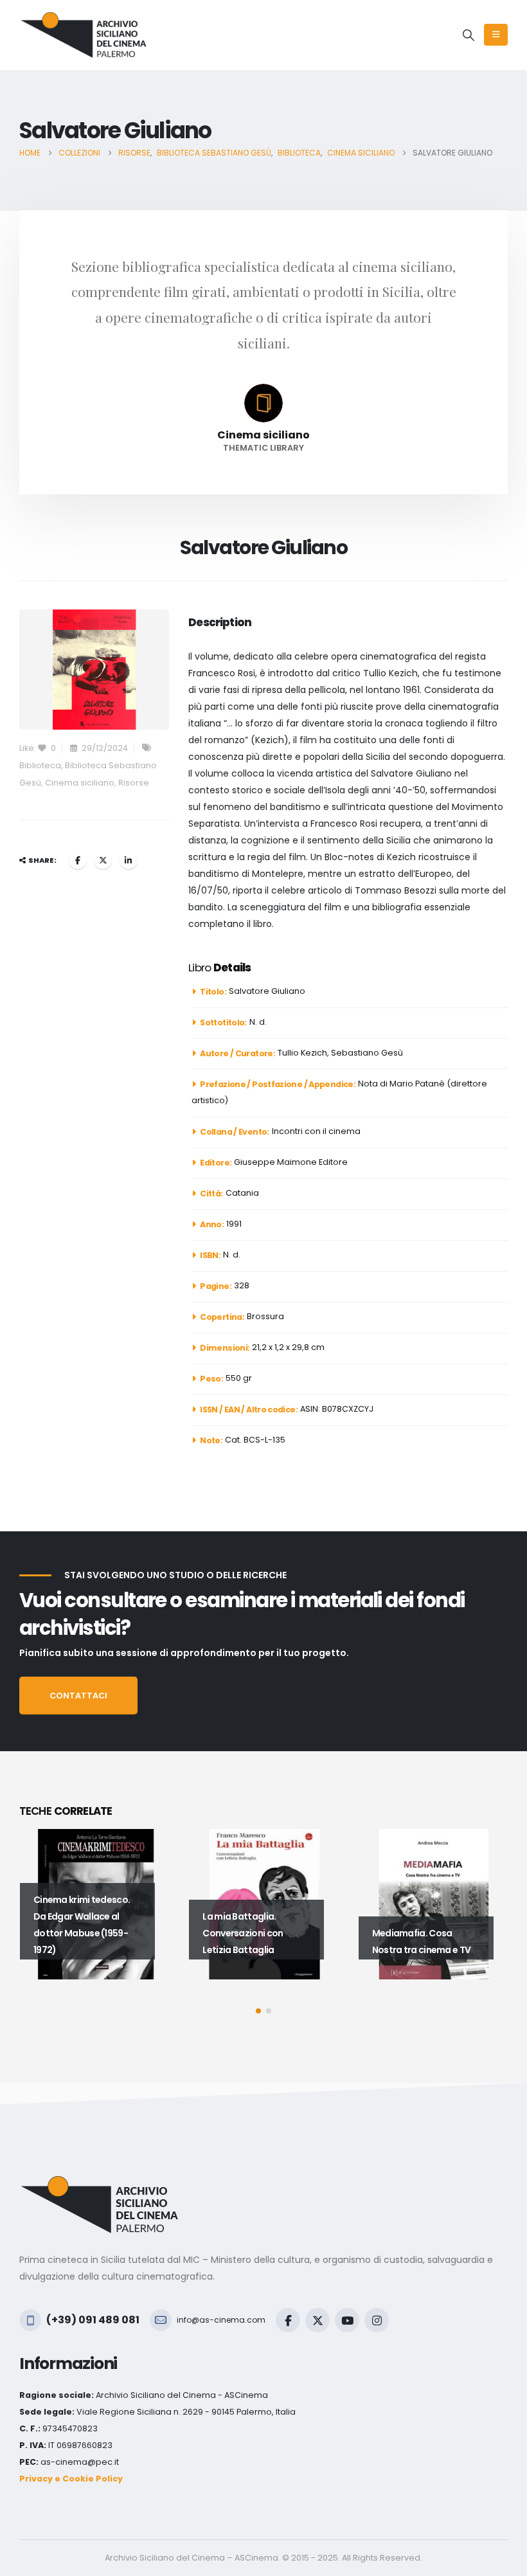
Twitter (103, 860)
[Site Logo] (84, 35)
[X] (317, 2320)
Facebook (78, 860)
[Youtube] (347, 2320)
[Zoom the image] (100, 2184)
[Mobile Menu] (496, 35)
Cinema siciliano (80, 783)
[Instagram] (377, 2320)
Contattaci (78, 1696)
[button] (469, 35)
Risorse (134, 783)
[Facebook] (288, 2320)
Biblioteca (40, 765)
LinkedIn (129, 860)
